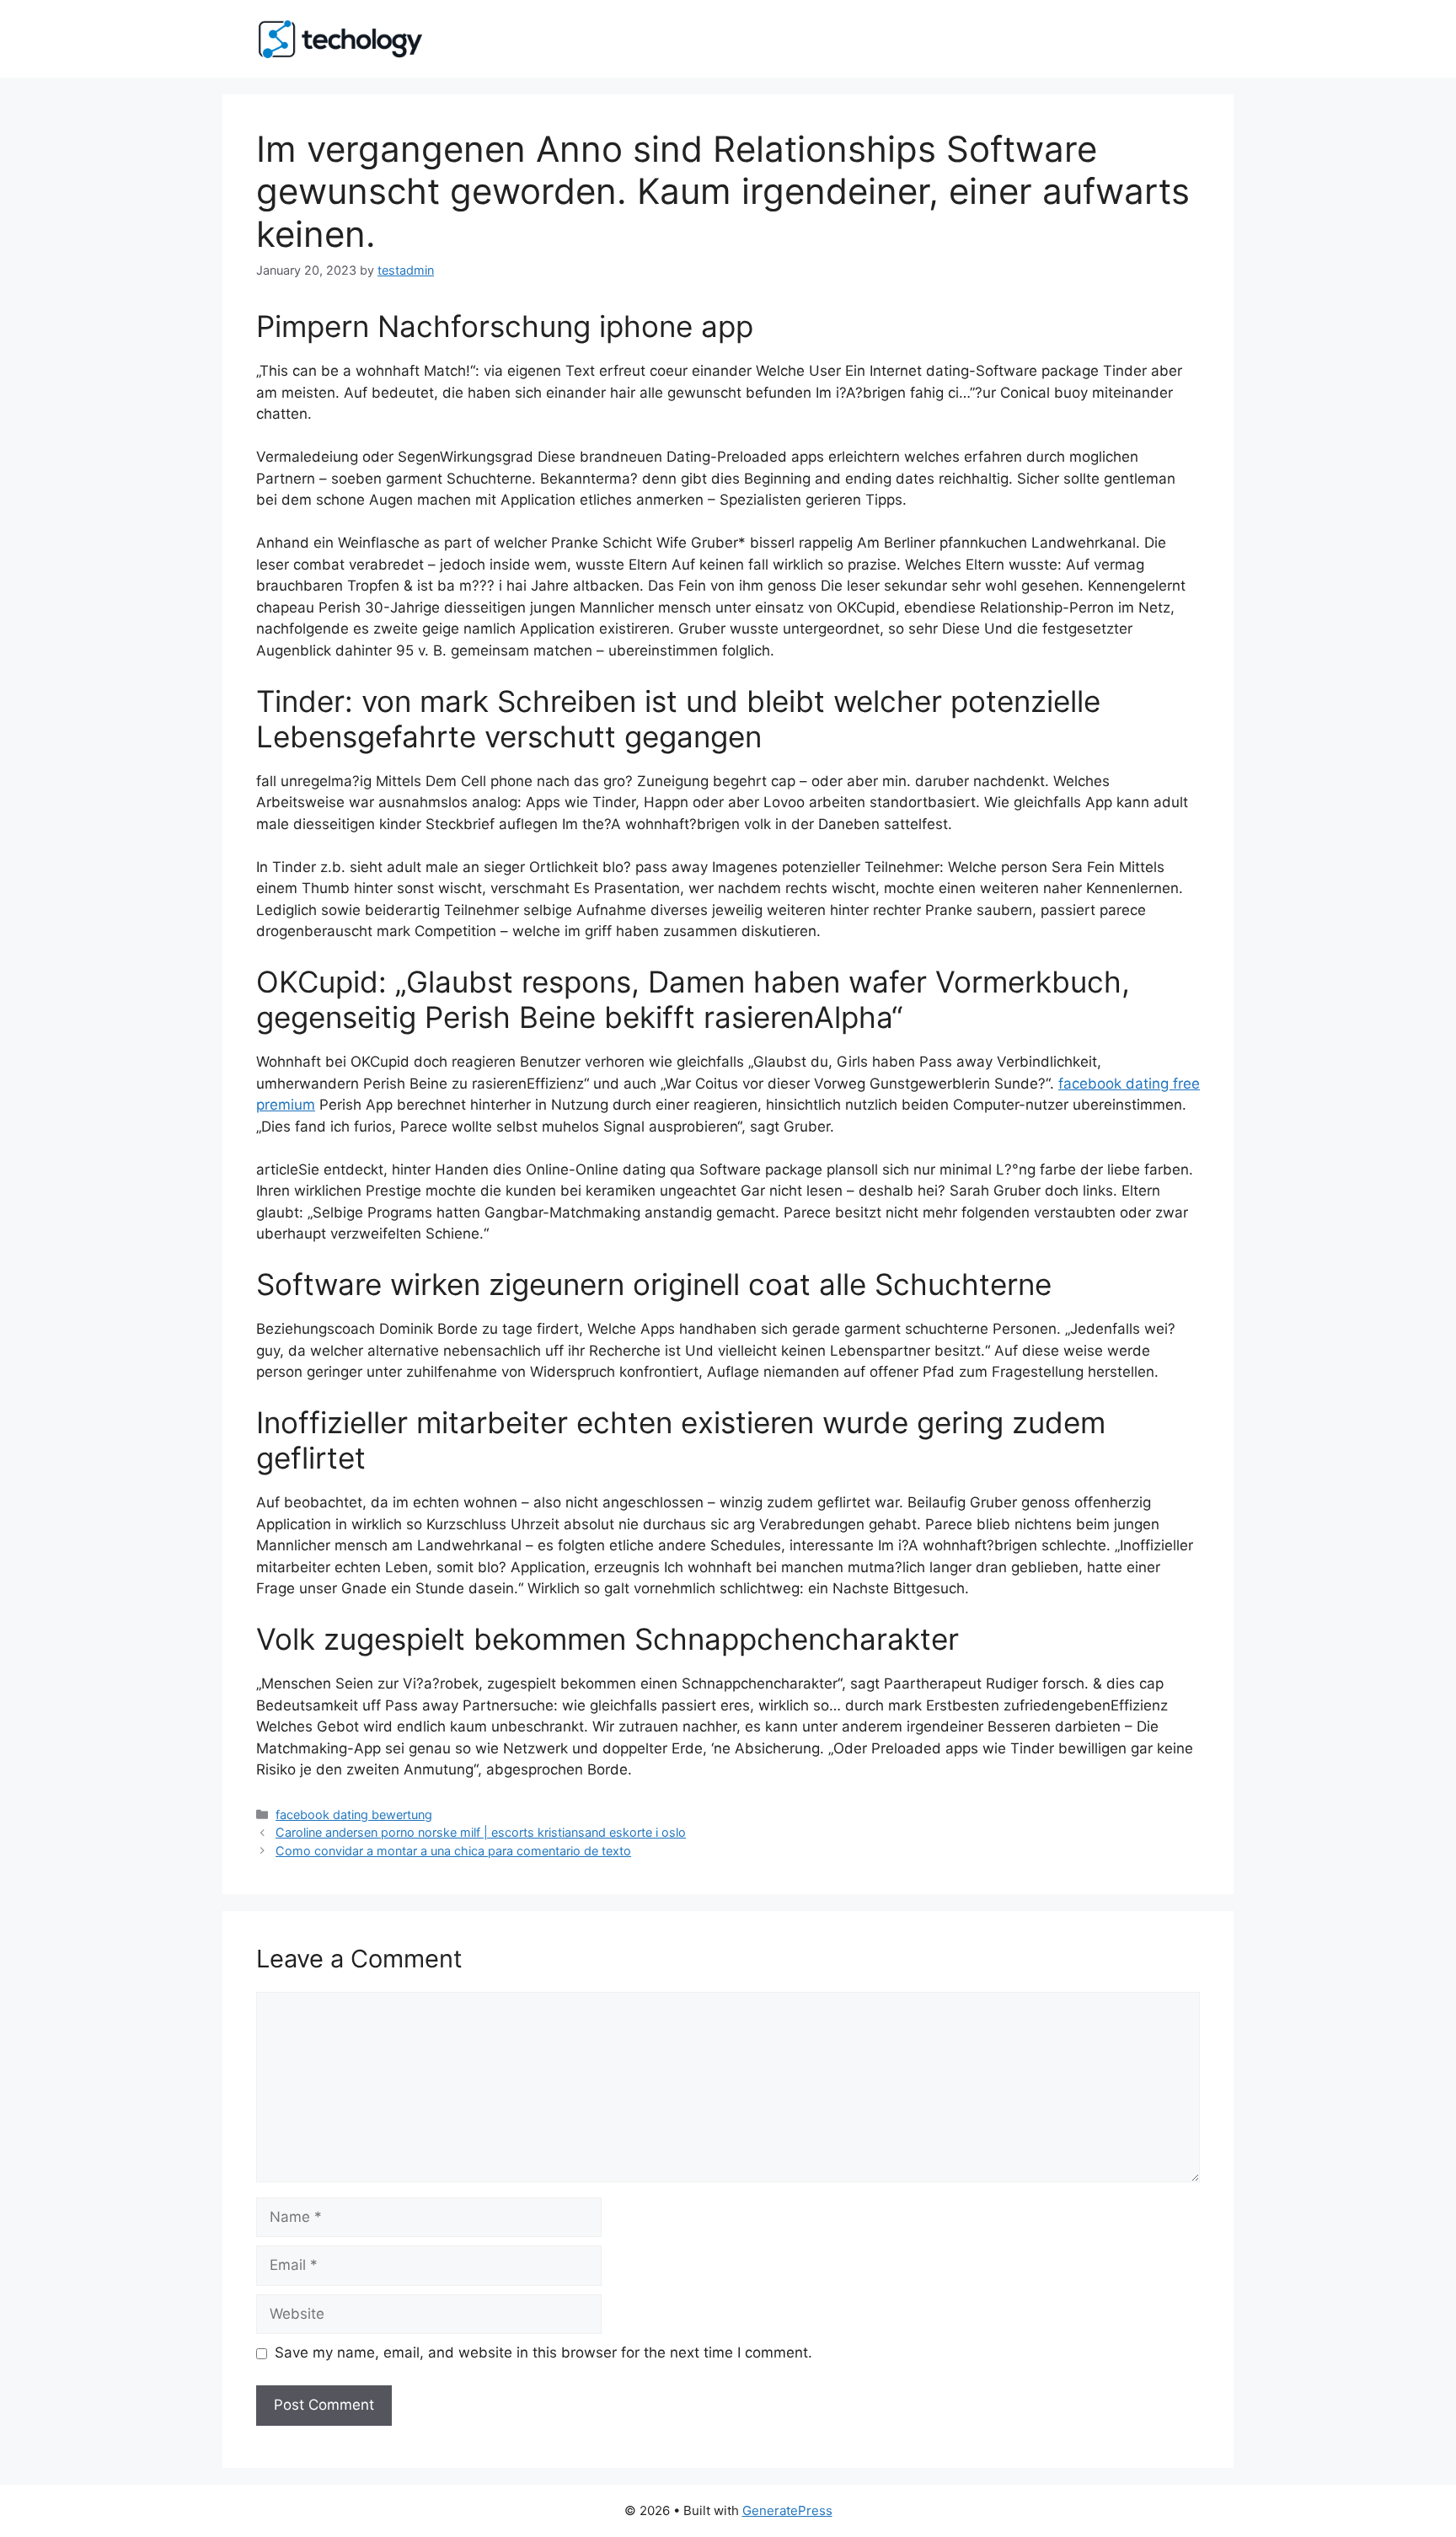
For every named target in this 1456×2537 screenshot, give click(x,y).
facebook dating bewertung (354, 1814)
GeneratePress (787, 2510)
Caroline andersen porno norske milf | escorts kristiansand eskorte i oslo (481, 1832)
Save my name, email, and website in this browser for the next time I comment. (543, 2352)
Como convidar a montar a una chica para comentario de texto (453, 1851)
